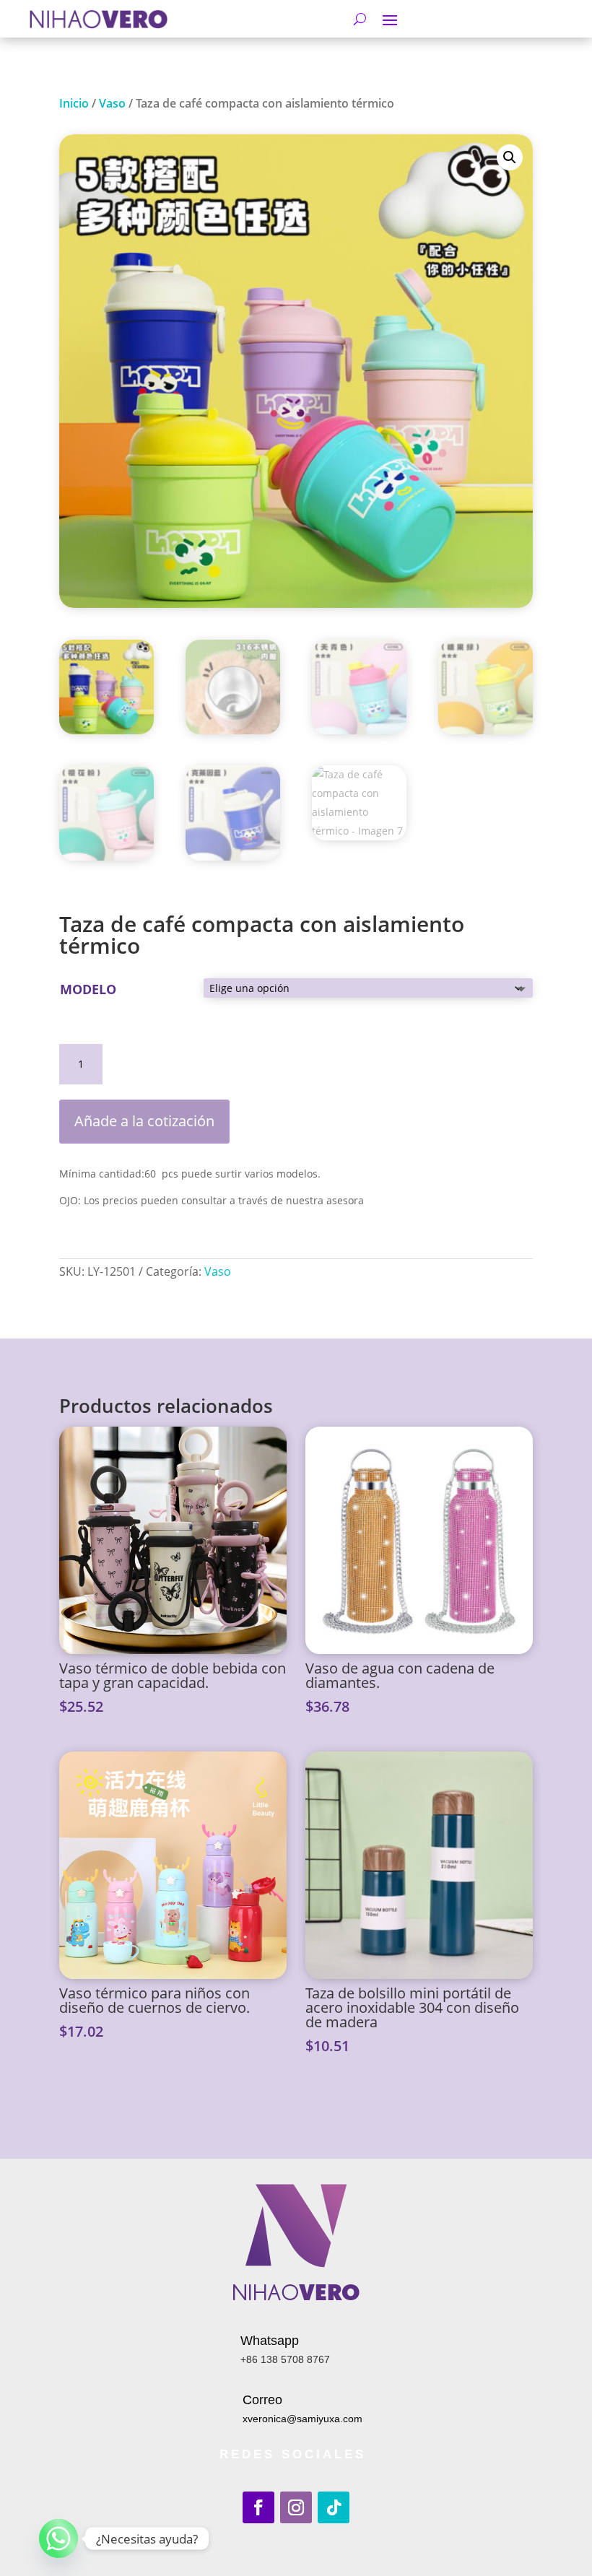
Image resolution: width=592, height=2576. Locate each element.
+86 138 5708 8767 (285, 2359)
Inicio (74, 103)
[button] (510, 157)
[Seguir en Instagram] (296, 2507)
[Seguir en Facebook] (258, 2507)
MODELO (88, 989)
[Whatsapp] (58, 2538)
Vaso (112, 103)
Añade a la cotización (144, 1121)
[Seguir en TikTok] (334, 2507)
